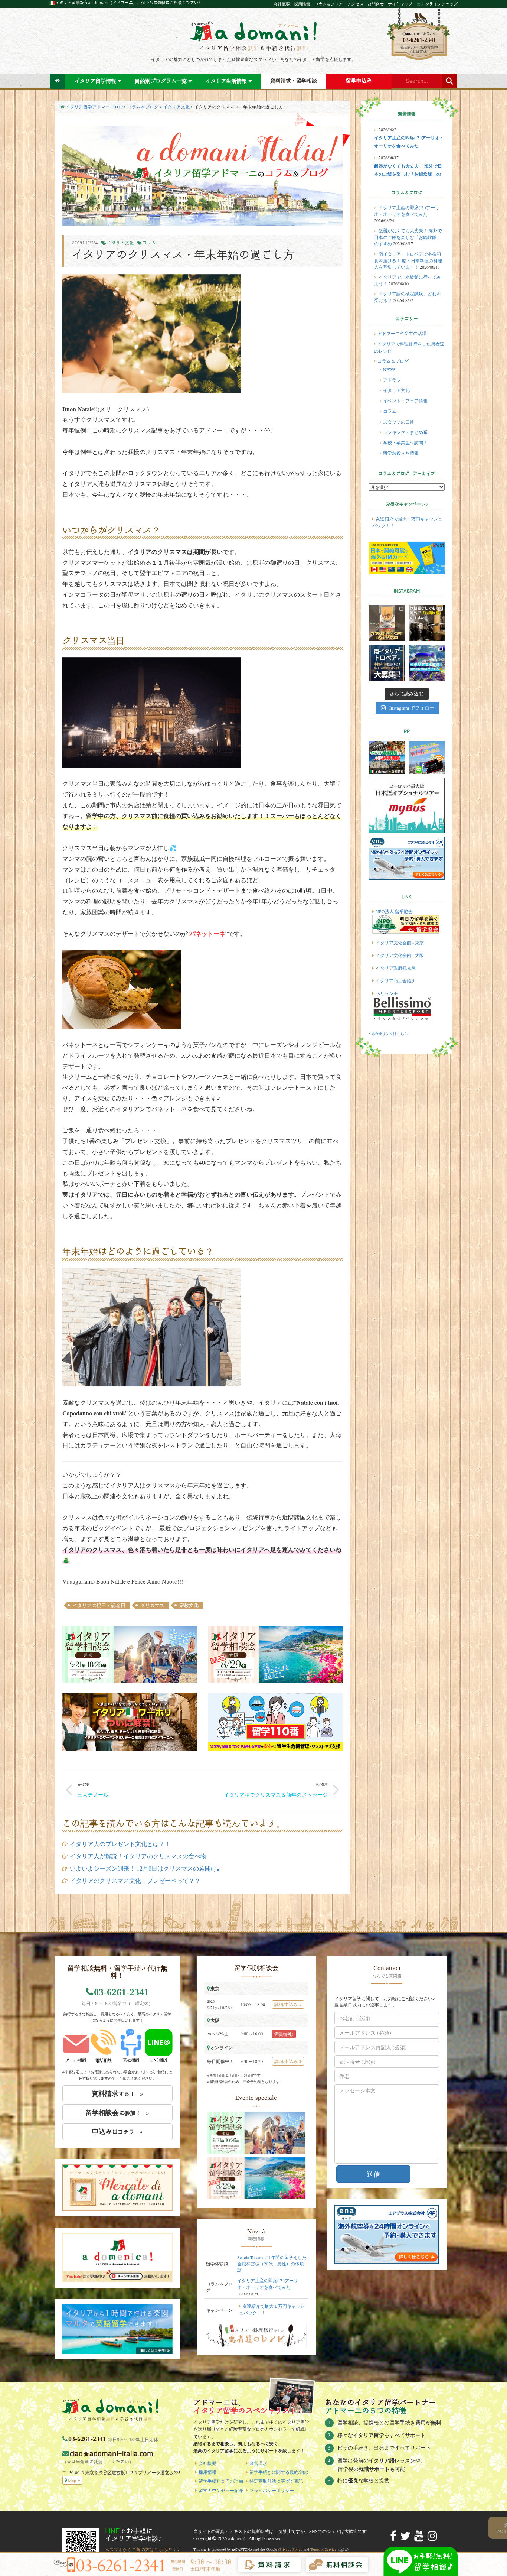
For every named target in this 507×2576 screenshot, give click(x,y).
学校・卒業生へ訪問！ (405, 442)
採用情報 (302, 4)
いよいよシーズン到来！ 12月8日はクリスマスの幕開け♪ (145, 1868)
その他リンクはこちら (389, 1034)
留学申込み (359, 81)
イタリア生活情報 (226, 81)
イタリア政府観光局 (396, 968)
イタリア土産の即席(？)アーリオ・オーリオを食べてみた (268, 2283)
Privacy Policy (291, 2549)
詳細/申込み (286, 2004)
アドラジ (392, 380)
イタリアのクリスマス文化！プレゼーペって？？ (135, 1880)
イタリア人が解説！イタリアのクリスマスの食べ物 (138, 1856)
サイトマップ (400, 4)
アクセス (355, 4)
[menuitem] (58, 81)
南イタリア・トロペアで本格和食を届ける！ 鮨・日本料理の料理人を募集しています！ (408, 260)
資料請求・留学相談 (294, 81)
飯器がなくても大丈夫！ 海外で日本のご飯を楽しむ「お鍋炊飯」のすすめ (408, 237)
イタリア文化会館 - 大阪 (400, 955)
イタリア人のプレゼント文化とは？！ (120, 1844)
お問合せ (376, 4)
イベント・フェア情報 (405, 400)
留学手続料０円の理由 (221, 2481)
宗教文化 (189, 1605)
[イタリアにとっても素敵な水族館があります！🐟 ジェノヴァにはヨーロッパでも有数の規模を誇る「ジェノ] (427, 663)
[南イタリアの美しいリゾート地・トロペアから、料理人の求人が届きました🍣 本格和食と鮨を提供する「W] (387, 663)
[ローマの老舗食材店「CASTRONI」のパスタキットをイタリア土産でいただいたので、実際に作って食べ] (387, 623)
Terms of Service (323, 2549)
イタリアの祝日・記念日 (99, 1605)
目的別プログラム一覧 (161, 81)
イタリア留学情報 (95, 81)
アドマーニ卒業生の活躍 (402, 333)
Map (72, 2480)
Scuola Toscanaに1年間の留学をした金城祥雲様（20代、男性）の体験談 (272, 2264)
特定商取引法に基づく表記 (276, 2481)
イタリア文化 (176, 107)
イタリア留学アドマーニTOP (94, 107)
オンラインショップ (439, 4)
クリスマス (152, 1605)
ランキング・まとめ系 (405, 432)
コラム (149, 243)
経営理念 (258, 2463)
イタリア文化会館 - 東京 (400, 943)
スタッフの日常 (399, 422)
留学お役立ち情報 (401, 453)
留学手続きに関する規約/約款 (279, 2472)
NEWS (389, 369)
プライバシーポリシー (272, 2490)
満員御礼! (284, 2034)
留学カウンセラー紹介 (221, 2490)
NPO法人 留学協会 (394, 911)
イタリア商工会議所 (396, 980)
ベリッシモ (387, 993)
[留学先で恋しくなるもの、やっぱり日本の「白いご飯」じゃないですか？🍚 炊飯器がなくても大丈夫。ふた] (427, 623)
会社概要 (282, 4)
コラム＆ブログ (329, 4)
